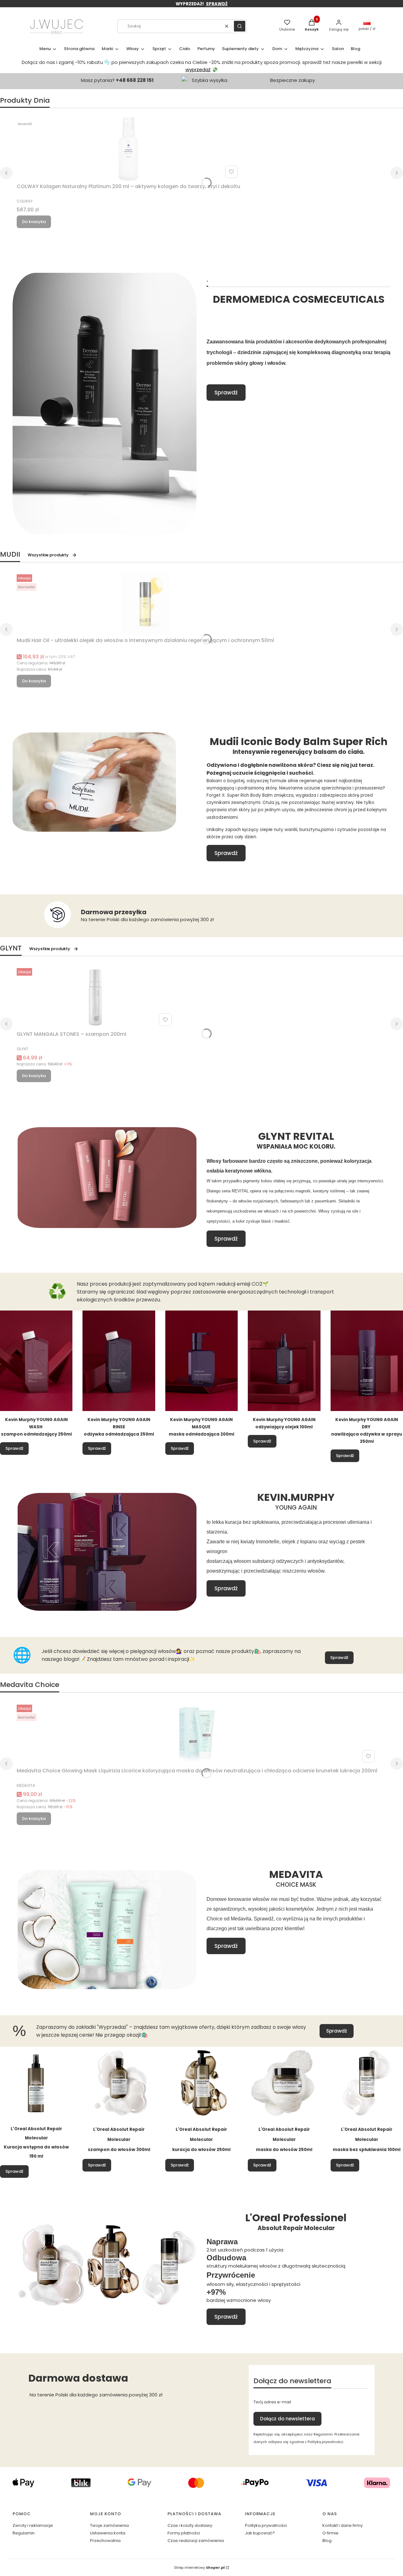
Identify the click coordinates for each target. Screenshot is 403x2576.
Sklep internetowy (199, 2567)
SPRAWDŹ (217, 4)
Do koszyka (34, 222)
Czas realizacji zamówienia (196, 2541)
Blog (327, 2541)
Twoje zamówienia (109, 2525)
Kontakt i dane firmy (343, 2525)
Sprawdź (226, 393)
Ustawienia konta (108, 2533)
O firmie (330, 2533)
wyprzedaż (198, 69)
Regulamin (24, 2533)
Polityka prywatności (266, 2525)
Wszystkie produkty (48, 555)
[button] (240, 26)
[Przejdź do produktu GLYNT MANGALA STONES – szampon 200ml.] (95, 997)
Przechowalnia (105, 2541)
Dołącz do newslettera (287, 2419)
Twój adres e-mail (272, 2402)
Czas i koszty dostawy (190, 2525)
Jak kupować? (260, 2533)
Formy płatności (184, 2533)
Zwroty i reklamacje (33, 2525)
